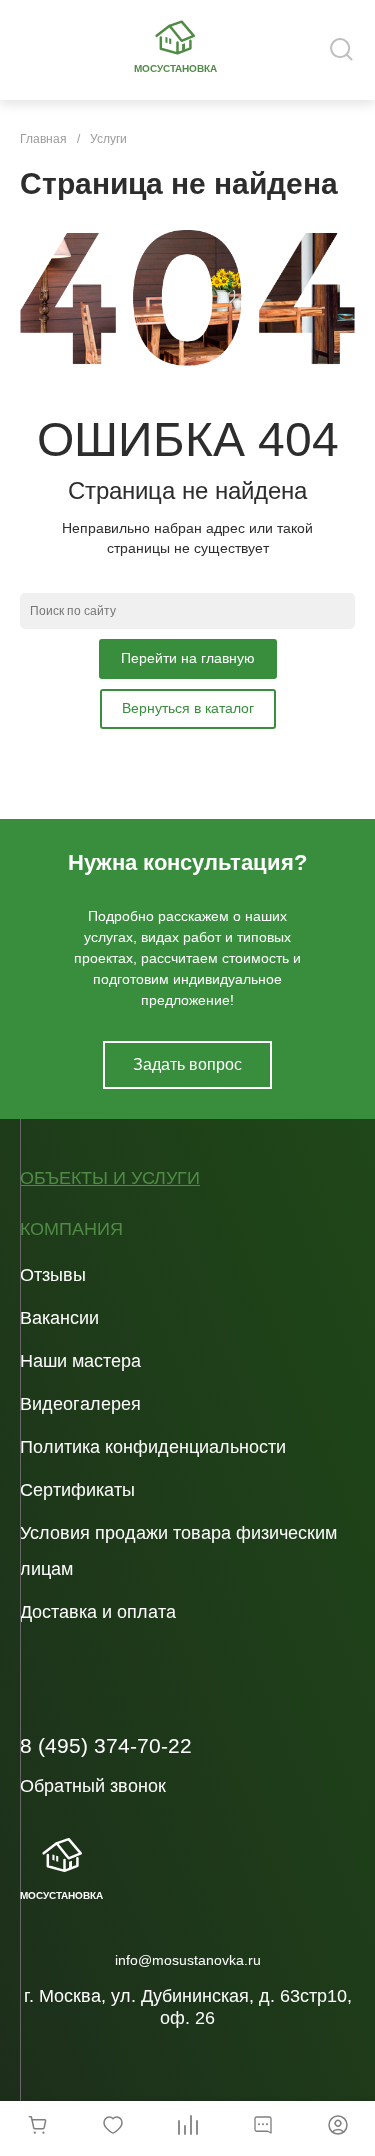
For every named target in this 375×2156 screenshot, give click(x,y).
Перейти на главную (188, 658)
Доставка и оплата (98, 1612)
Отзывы (53, 1275)
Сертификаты (77, 1490)
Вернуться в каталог (188, 708)
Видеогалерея (80, 1404)
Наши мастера (80, 1361)
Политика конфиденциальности (153, 1447)
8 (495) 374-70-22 (106, 1745)
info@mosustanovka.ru (188, 1960)
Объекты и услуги (110, 1178)
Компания (71, 1229)
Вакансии (59, 1318)
